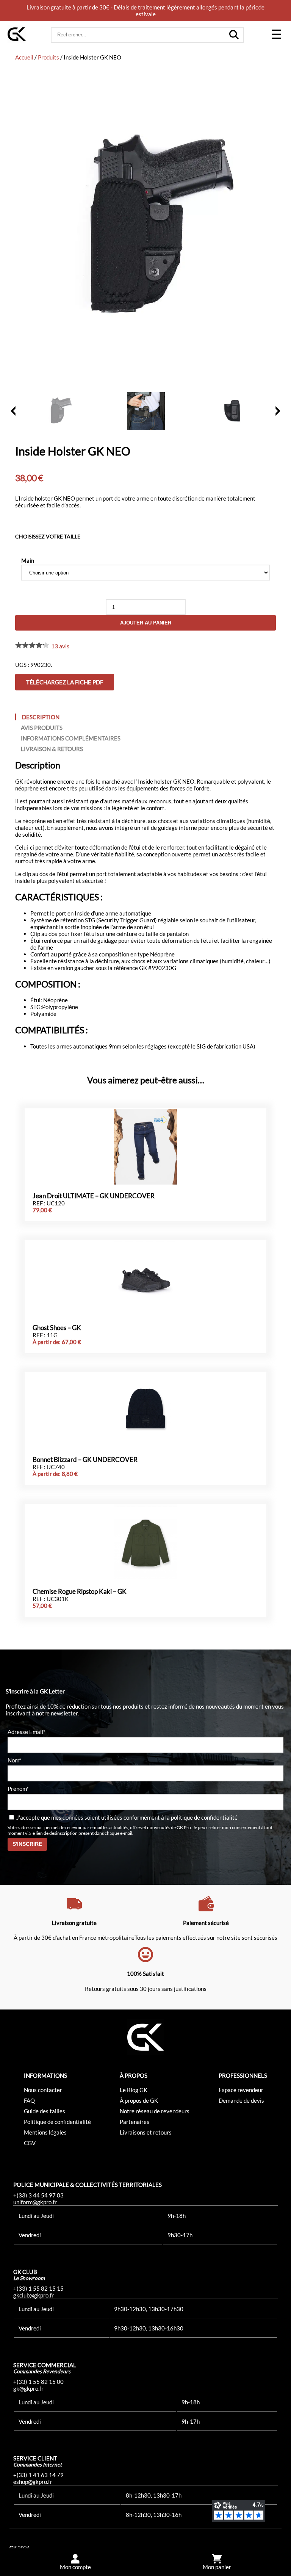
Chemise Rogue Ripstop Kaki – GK (80, 1592)
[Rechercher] (234, 35)
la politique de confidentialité (201, 1817)
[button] (276, 35)
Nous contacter (43, 2090)
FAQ (29, 2100)
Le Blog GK (134, 2090)
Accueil (24, 57)
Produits (48, 57)
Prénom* (18, 1789)
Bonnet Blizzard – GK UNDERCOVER (85, 1460)
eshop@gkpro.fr (33, 2482)
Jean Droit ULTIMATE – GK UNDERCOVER (94, 1196)
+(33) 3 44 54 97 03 (38, 2195)
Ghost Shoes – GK (57, 1328)
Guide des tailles (45, 2111)
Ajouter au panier (146, 623)
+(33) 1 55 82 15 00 (38, 2382)
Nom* (14, 1760)
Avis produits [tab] (42, 728)
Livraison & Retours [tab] (52, 749)
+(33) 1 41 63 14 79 (38, 2475)
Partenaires (135, 2122)
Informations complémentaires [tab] (71, 738)
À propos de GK (139, 2100)
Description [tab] (41, 717)
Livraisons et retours (146, 2132)
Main (28, 560)
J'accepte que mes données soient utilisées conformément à (126, 1817)
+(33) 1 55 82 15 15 (38, 2288)
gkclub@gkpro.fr (34, 2295)
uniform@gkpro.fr (35, 2202)
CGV (30, 2143)
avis (60, 646)
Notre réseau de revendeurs (155, 2111)
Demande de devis (241, 2100)
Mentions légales (45, 2132)
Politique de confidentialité (57, 2122)
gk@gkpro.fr (28, 2388)
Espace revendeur (241, 2090)
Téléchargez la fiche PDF (65, 682)
